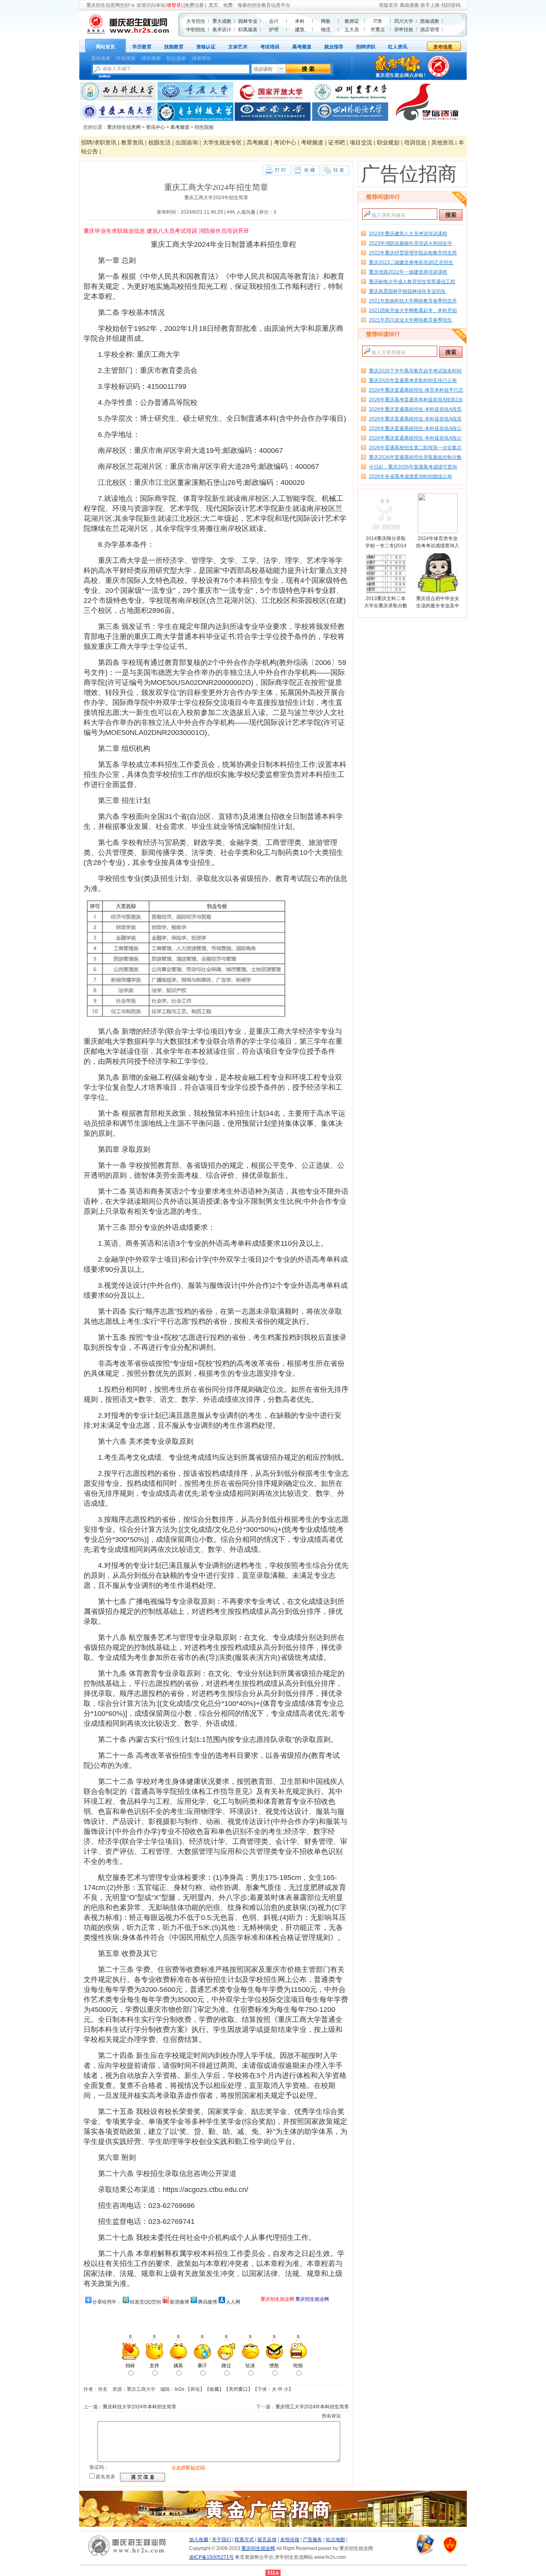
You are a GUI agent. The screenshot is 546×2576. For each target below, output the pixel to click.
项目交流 (361, 142)
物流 (326, 30)
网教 (326, 21)
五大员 (352, 30)
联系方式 (244, 2540)
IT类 (378, 21)
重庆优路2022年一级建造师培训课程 (408, 272)
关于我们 (221, 2540)
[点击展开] (105, 76)
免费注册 (194, 5)
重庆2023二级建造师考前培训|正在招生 (411, 262)
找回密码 (451, 5)
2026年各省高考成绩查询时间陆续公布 (410, 476)
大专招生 (196, 21)
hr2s (179, 2389)
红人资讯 (398, 47)
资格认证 (206, 47)
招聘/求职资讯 (99, 142)
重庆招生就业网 (258, 2548)
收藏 (214, 2389)
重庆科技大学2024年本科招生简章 (139, 2407)
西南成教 (430, 21)
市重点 (378, 30)
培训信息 (415, 142)
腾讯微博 (207, 2302)
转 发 (339, 170)
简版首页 (389, 5)
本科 (300, 21)
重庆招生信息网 (103, 5)
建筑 (300, 30)
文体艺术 (238, 47)
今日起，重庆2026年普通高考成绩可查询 (413, 467)
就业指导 (334, 47)
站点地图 (335, 2540)
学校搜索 (126, 58)
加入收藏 (199, 2540)
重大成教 (222, 21)
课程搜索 (151, 58)
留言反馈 (267, 2540)
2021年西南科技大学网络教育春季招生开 (413, 301)
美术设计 (222, 30)
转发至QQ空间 (145, 2302)
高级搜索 (409, 5)
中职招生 (196, 30)
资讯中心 (155, 127)
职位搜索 (176, 58)
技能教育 (174, 47)
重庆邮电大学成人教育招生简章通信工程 (412, 282)
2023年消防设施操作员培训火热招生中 (410, 243)
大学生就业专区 (222, 142)
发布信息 (443, 47)
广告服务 (313, 2540)
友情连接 (290, 2540)
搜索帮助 (201, 58)
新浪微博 (179, 2302)
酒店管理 (430, 30)
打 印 (280, 170)
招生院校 (204, 127)
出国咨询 (187, 142)
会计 (274, 21)
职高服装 (248, 30)
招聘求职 (366, 47)
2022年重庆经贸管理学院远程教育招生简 (413, 253)
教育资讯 (132, 142)
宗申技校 (404, 30)
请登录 (174, 5)
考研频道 (312, 142)
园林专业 (248, 21)
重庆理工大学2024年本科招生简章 (312, 2407)
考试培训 (270, 47)
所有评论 (331, 2416)
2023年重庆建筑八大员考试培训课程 (408, 234)
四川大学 (404, 21)
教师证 (352, 21)
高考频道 (302, 47)
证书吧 (337, 142)
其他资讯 (442, 142)
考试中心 (285, 142)
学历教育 (142, 47)
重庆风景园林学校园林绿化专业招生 (407, 291)
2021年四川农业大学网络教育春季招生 (410, 320)
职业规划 (388, 142)
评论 (195, 2389)
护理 (274, 30)
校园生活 (159, 142)
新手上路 (430, 5)
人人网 (233, 2302)
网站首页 (106, 47)
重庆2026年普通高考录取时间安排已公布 (413, 380)
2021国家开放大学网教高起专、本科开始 (413, 310)
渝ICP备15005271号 (211, 2557)
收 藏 (310, 170)
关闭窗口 (238, 2389)
